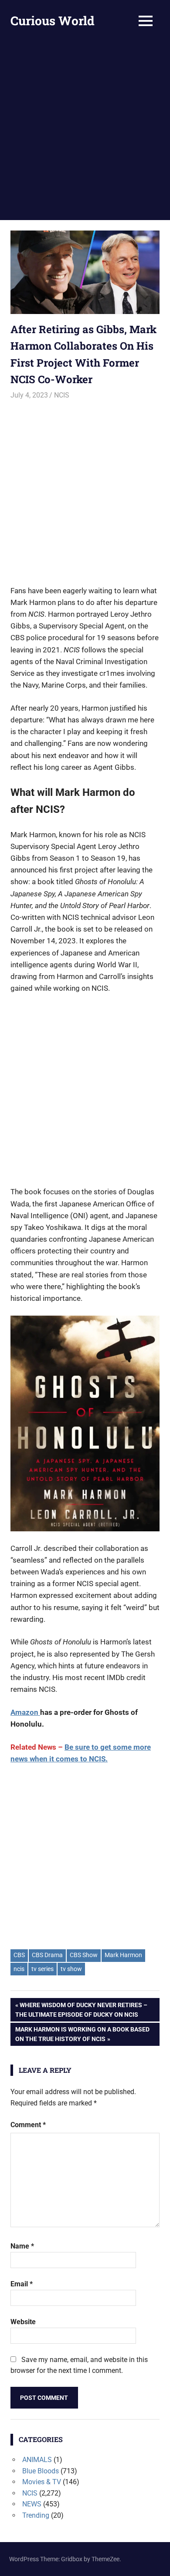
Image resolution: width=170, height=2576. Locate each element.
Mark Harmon (123, 1955)
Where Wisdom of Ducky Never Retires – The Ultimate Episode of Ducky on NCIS (81, 2010)
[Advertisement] (85, 131)
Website (23, 2322)
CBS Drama (47, 1955)
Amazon (25, 1712)
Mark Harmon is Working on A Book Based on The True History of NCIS (82, 2034)
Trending (36, 2515)
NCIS (62, 395)
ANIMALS (37, 2460)
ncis (19, 1969)
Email (22, 2284)
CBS (19, 1955)
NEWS (32, 2504)
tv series (42, 1969)
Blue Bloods (41, 2471)
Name (22, 2246)
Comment (28, 2125)
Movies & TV (42, 2482)
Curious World (53, 21)
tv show (71, 1969)
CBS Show (84, 1955)
